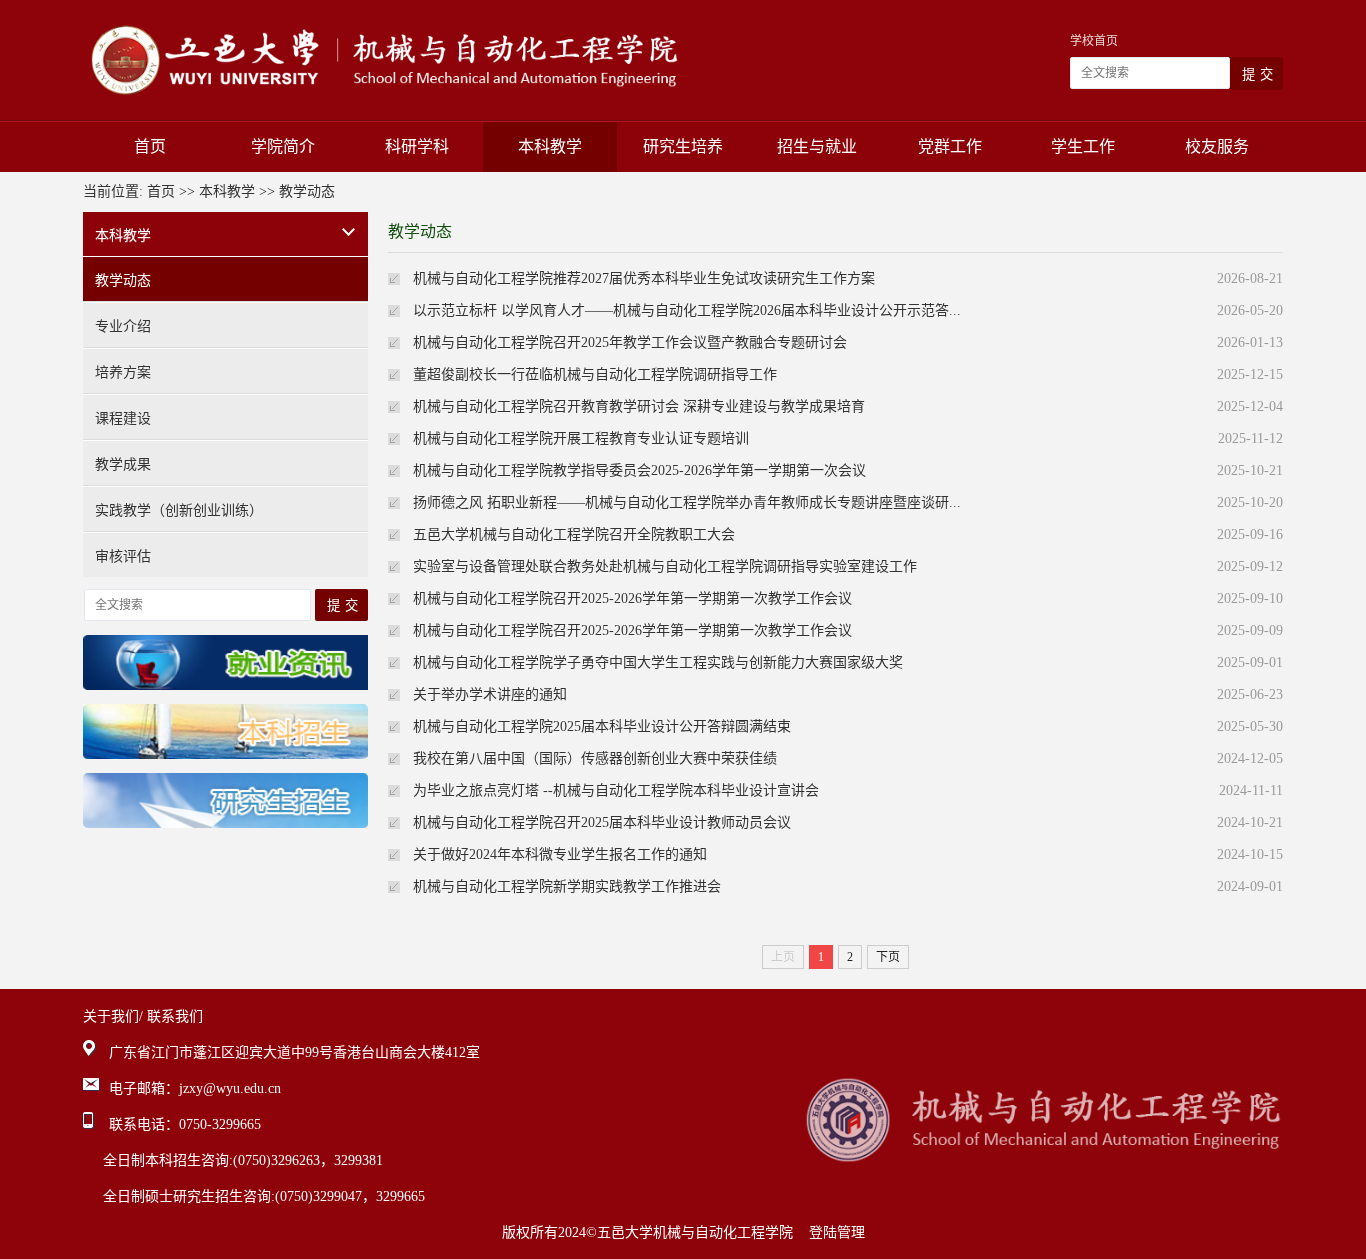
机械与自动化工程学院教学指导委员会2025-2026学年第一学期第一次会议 (639, 470)
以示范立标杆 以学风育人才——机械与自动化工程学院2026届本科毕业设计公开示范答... (687, 310)
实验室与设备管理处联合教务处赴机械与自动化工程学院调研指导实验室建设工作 (665, 566)
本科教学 (550, 146)
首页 (150, 146)
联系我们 (175, 1016)
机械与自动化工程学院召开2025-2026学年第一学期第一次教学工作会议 (632, 598)
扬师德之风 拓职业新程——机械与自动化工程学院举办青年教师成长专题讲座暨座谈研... (687, 502)
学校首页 (1094, 41)
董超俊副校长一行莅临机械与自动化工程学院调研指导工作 (595, 374)
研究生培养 (683, 146)
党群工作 (950, 146)
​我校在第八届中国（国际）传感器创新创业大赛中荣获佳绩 (595, 758)
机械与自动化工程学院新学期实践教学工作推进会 (567, 886)
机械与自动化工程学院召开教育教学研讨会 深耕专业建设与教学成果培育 (639, 406)
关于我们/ (113, 1016)
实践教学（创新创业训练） (179, 510)
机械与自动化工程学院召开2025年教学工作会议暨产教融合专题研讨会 (630, 342)
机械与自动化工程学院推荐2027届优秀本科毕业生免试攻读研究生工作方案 (644, 278)
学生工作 (1083, 146)
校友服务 (1217, 146)
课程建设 (123, 418)
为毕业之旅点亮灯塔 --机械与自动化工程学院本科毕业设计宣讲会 (616, 790)
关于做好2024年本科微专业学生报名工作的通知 (560, 854)
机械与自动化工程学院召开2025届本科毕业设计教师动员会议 (602, 822)
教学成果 (123, 464)
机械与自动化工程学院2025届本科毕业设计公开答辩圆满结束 (602, 726)
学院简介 (283, 146)
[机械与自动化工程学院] (381, 60)
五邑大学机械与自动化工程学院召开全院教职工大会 (574, 534)
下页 (888, 957)
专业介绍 (123, 326)
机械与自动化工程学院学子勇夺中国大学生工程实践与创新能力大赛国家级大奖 (658, 662)
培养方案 (123, 372)
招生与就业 (817, 146)
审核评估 (123, 556)
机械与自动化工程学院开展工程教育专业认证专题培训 (581, 438)
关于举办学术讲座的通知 (490, 694)
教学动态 (307, 191)
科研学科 (417, 146)
